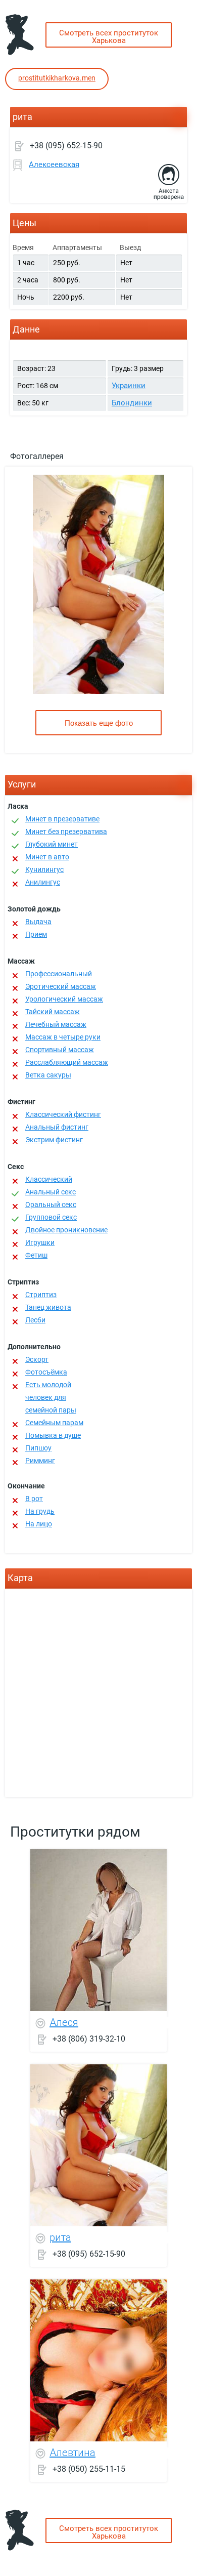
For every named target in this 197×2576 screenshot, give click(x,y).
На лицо (39, 1524)
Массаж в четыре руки (63, 1037)
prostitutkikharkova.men (57, 78)
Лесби (35, 1320)
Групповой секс (51, 1217)
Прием (36, 934)
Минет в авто (47, 857)
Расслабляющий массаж (67, 1062)
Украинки (129, 386)
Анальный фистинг (57, 1127)
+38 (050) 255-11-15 (89, 2469)
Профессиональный (59, 974)
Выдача (38, 922)
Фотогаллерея (37, 456)
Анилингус (43, 882)
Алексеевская (54, 164)
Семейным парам (54, 1423)
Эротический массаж (61, 986)
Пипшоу (38, 1448)
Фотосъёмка (46, 1372)
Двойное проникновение (66, 1230)
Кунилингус (44, 869)
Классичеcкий (49, 1179)
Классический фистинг (63, 1114)
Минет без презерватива (66, 832)
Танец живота (48, 1307)
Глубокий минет (52, 844)
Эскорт (37, 1359)
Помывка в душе (53, 1435)
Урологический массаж (64, 999)
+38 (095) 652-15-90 (66, 146)
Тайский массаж (53, 1012)
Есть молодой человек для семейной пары (51, 1397)
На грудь (40, 1511)
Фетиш (36, 1255)
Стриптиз (41, 1295)
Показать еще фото (99, 723)
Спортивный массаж (60, 1050)
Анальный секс (51, 1192)
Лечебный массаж (56, 1024)
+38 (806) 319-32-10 (89, 2039)
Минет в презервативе (62, 819)
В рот (34, 1499)
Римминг (40, 1461)
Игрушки (40, 1242)
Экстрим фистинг (54, 1140)
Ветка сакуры (48, 1075)
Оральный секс (51, 1204)
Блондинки (132, 403)
